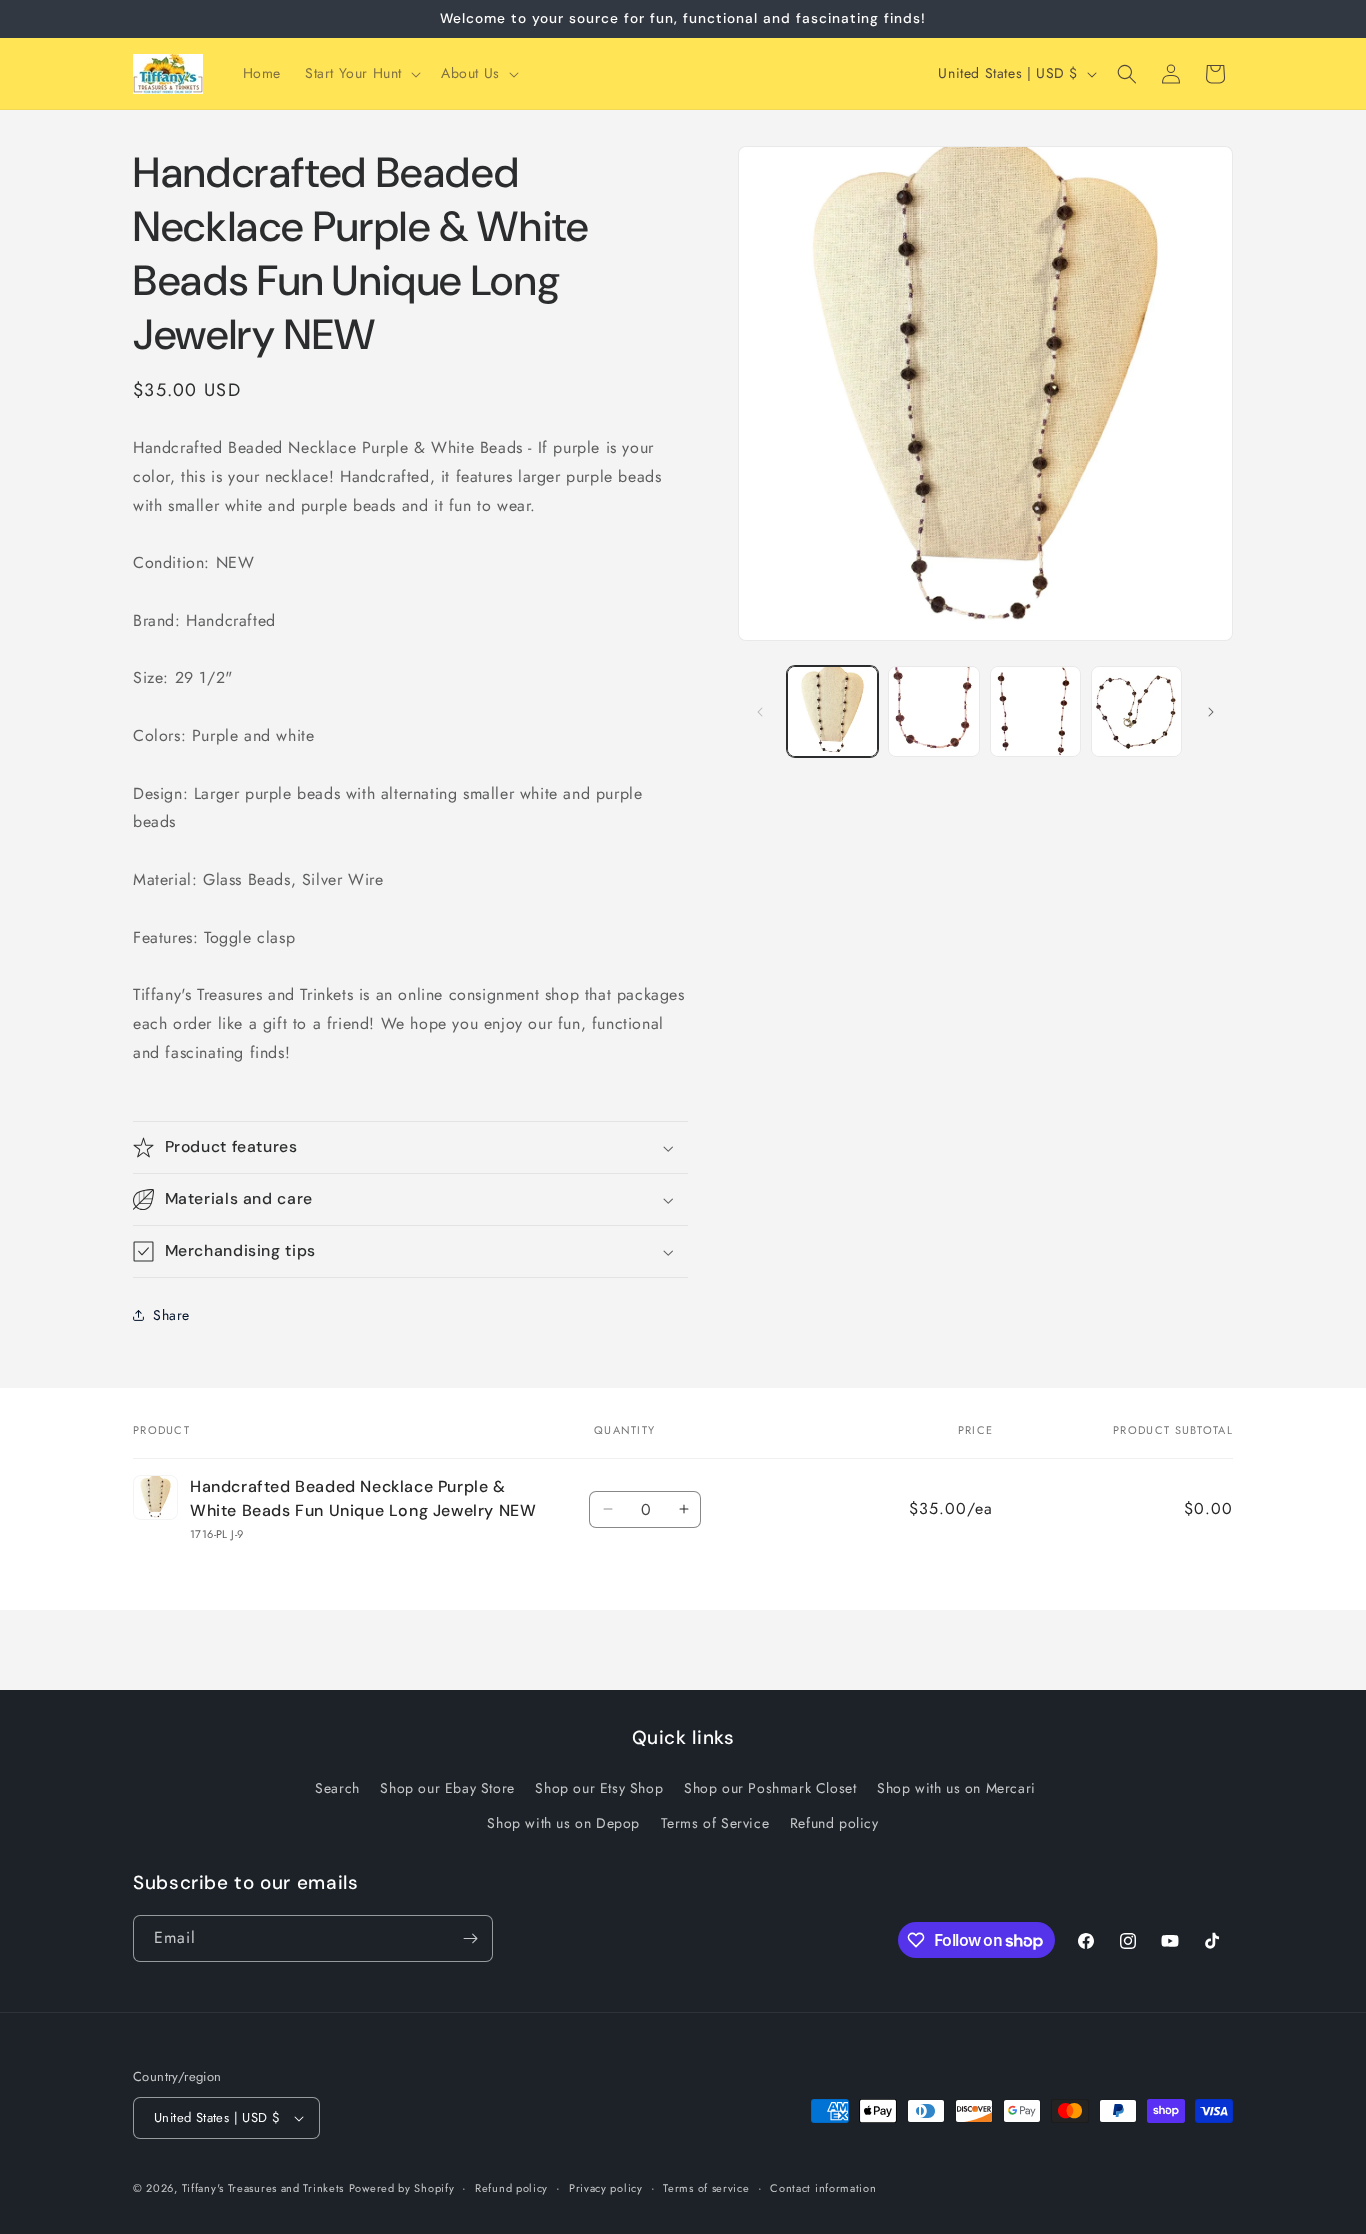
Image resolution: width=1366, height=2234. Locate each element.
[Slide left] (760, 712)
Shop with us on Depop (563, 1823)
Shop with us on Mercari (956, 1788)
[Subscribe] (470, 1938)
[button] (361, 73)
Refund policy (834, 1823)
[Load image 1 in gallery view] (832, 711)
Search (337, 1788)
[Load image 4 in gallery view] (1136, 711)
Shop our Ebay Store (447, 1788)
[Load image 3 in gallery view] (1035, 711)
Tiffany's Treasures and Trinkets (263, 2188)
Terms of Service (715, 1823)
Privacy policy (606, 2188)
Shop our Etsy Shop (599, 1788)
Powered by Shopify (402, 2188)
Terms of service (706, 2188)
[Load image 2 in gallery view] (933, 711)
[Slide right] (1211, 712)
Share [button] (171, 1315)
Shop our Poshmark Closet (770, 1788)
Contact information (823, 2188)
